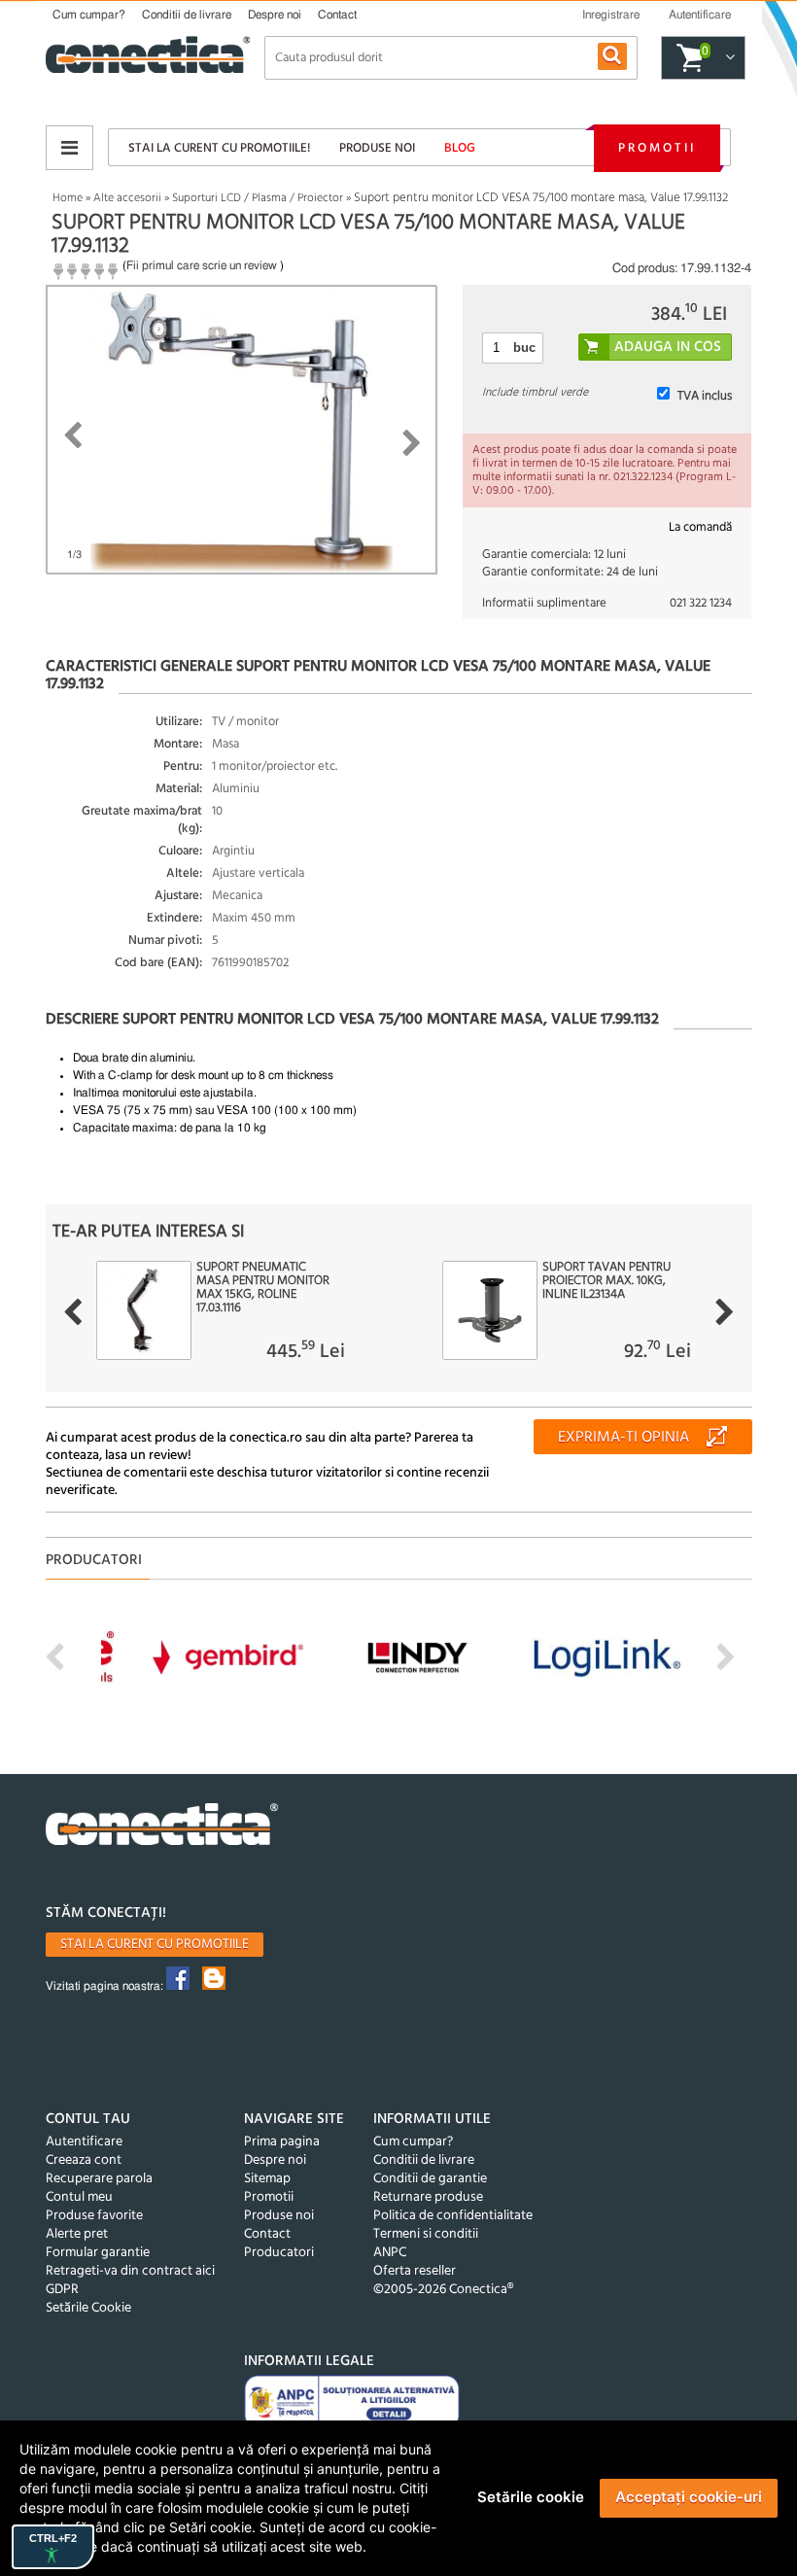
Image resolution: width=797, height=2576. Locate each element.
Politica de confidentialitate (453, 2216)
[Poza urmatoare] (412, 443)
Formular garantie (98, 2253)
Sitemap (267, 2179)
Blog (460, 148)
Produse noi (377, 148)
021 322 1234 (701, 603)
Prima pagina (282, 2142)
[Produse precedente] (72, 1312)
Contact (337, 15)
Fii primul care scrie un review (202, 265)
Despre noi (275, 15)
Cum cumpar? (89, 15)
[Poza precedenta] (72, 435)
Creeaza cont (84, 2160)
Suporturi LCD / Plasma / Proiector (258, 198)
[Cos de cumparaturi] (728, 58)
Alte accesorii (127, 198)
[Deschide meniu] (69, 148)
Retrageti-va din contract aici (130, 2271)
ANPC (390, 2253)
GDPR (62, 2290)
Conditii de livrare (187, 15)
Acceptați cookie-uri (689, 2497)
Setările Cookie (88, 2308)
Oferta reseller (415, 2271)
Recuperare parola (99, 2179)
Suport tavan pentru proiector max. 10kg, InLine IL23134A (606, 1281)
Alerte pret (77, 2234)
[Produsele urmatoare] (725, 1312)
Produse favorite (94, 2216)
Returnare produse (428, 2197)
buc (524, 348)
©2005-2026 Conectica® (443, 2290)
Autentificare (84, 2142)
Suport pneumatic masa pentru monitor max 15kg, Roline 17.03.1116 (263, 1288)
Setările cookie (531, 2497)
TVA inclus (705, 396)
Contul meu (79, 2197)
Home (68, 198)
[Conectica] (162, 1827)
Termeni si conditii (426, 2234)
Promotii (657, 148)
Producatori (279, 2253)
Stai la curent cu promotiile (155, 1945)
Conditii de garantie (430, 2179)
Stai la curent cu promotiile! (219, 148)
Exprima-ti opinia (624, 1438)
